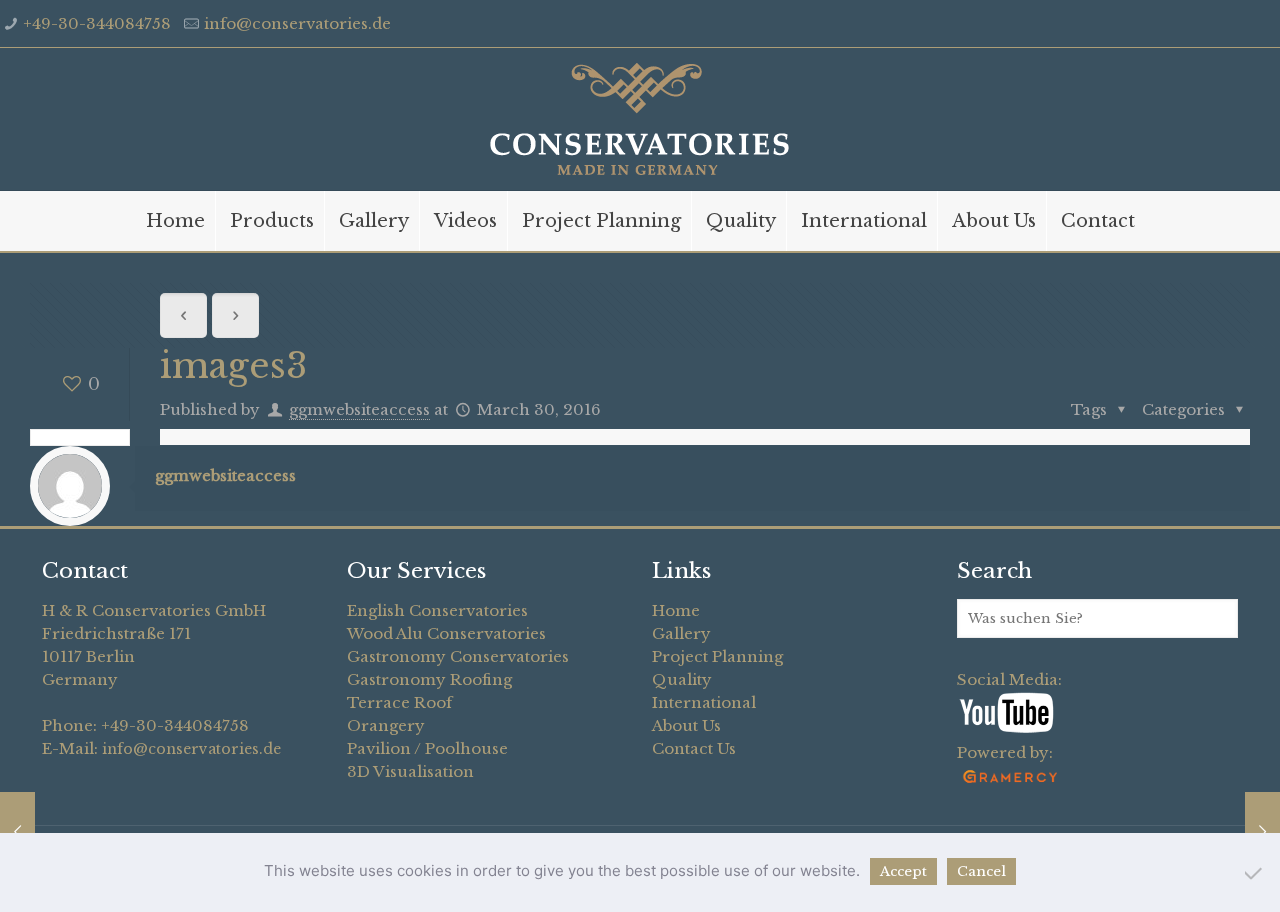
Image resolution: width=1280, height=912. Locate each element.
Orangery (386, 725)
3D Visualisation (410, 771)
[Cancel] (1255, 873)
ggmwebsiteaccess (359, 409)
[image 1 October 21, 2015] (17, 832)
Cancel (981, 871)
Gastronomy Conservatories (458, 656)
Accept (903, 871)
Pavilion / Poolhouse (427, 748)
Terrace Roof (399, 702)
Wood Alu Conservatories (446, 633)
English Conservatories (437, 610)
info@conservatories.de (297, 23)
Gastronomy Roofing (429, 679)
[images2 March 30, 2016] (1262, 832)
